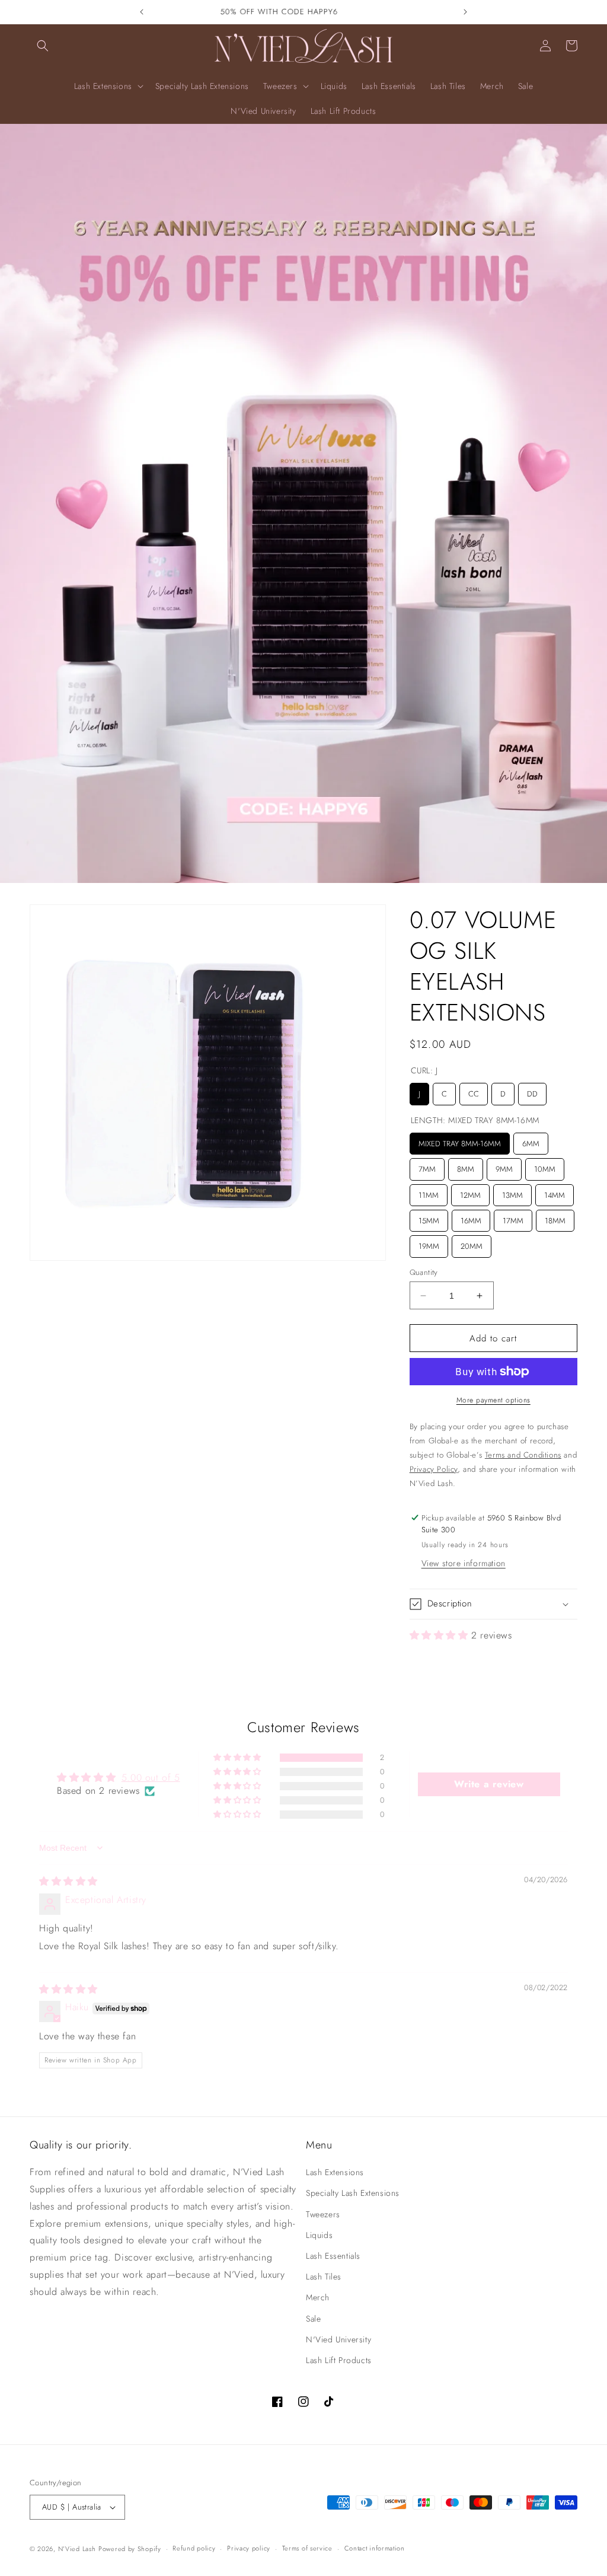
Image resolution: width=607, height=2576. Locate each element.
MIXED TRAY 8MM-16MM (459, 1141)
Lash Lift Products (339, 2360)
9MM (504, 1166)
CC (474, 1091)
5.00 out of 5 (151, 1778)
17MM (513, 1218)
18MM (555, 1218)
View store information (464, 1563)
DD (532, 1091)
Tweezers (323, 2214)
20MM (471, 1244)
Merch (318, 2297)
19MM (429, 1244)
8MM (466, 1166)
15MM (429, 1218)
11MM (429, 1193)
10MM (545, 1166)
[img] (68, 1881)
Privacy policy (249, 2548)
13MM (512, 1193)
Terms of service (307, 2548)
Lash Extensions (335, 2172)
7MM (427, 1166)
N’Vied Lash (77, 2549)
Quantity (424, 1272)
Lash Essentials (333, 2256)
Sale (313, 2319)
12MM (470, 1193)
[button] (43, 46)
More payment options (493, 1400)
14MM (554, 1193)
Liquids (319, 2235)
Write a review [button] (489, 1784)
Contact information (375, 2548)
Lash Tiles (324, 2277)
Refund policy (194, 2548)
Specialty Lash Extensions (353, 2193)
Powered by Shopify (130, 2549)
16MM (471, 1218)
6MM (531, 1141)
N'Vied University (338, 2339)
